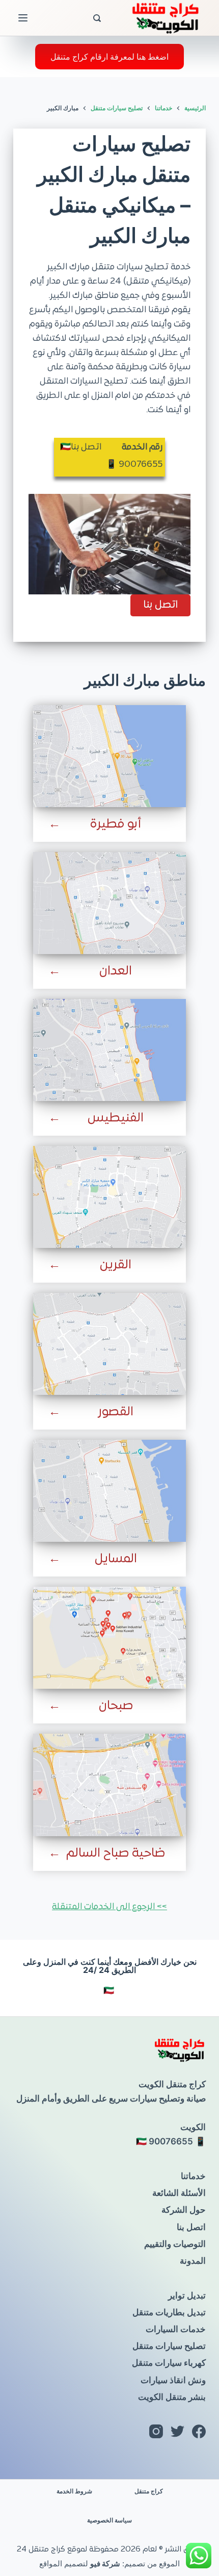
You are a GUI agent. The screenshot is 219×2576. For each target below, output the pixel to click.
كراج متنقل (149, 2491)
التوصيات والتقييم (175, 2244)
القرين (116, 1265)
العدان (116, 971)
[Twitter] (177, 2431)
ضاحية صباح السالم (116, 1854)
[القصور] (109, 1344)
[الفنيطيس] (109, 1050)
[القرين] (109, 1197)
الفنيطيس (116, 1118)
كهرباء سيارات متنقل (169, 2363)
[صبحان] (109, 1638)
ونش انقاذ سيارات (173, 2380)
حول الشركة (184, 2210)
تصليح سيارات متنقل (169, 2346)
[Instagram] (156, 2431)
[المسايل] (109, 1491)
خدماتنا (193, 2176)
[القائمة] (23, 18)
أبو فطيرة (116, 824)
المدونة (193, 2261)
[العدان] (109, 903)
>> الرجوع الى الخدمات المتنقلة (109, 1907)
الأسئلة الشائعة (179, 2193)
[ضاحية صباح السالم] (109, 1785)
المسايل (116, 1559)
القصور (116, 1412)
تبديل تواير (187, 2295)
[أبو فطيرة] (109, 756)
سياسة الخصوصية (109, 2520)
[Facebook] (199, 2431)
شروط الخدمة (74, 2491)
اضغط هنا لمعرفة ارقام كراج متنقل (109, 57)
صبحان (116, 1706)
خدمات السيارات (176, 2329)
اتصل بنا (191, 2227)
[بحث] (97, 18)
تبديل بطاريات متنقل (169, 2312)
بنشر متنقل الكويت (172, 2397)
